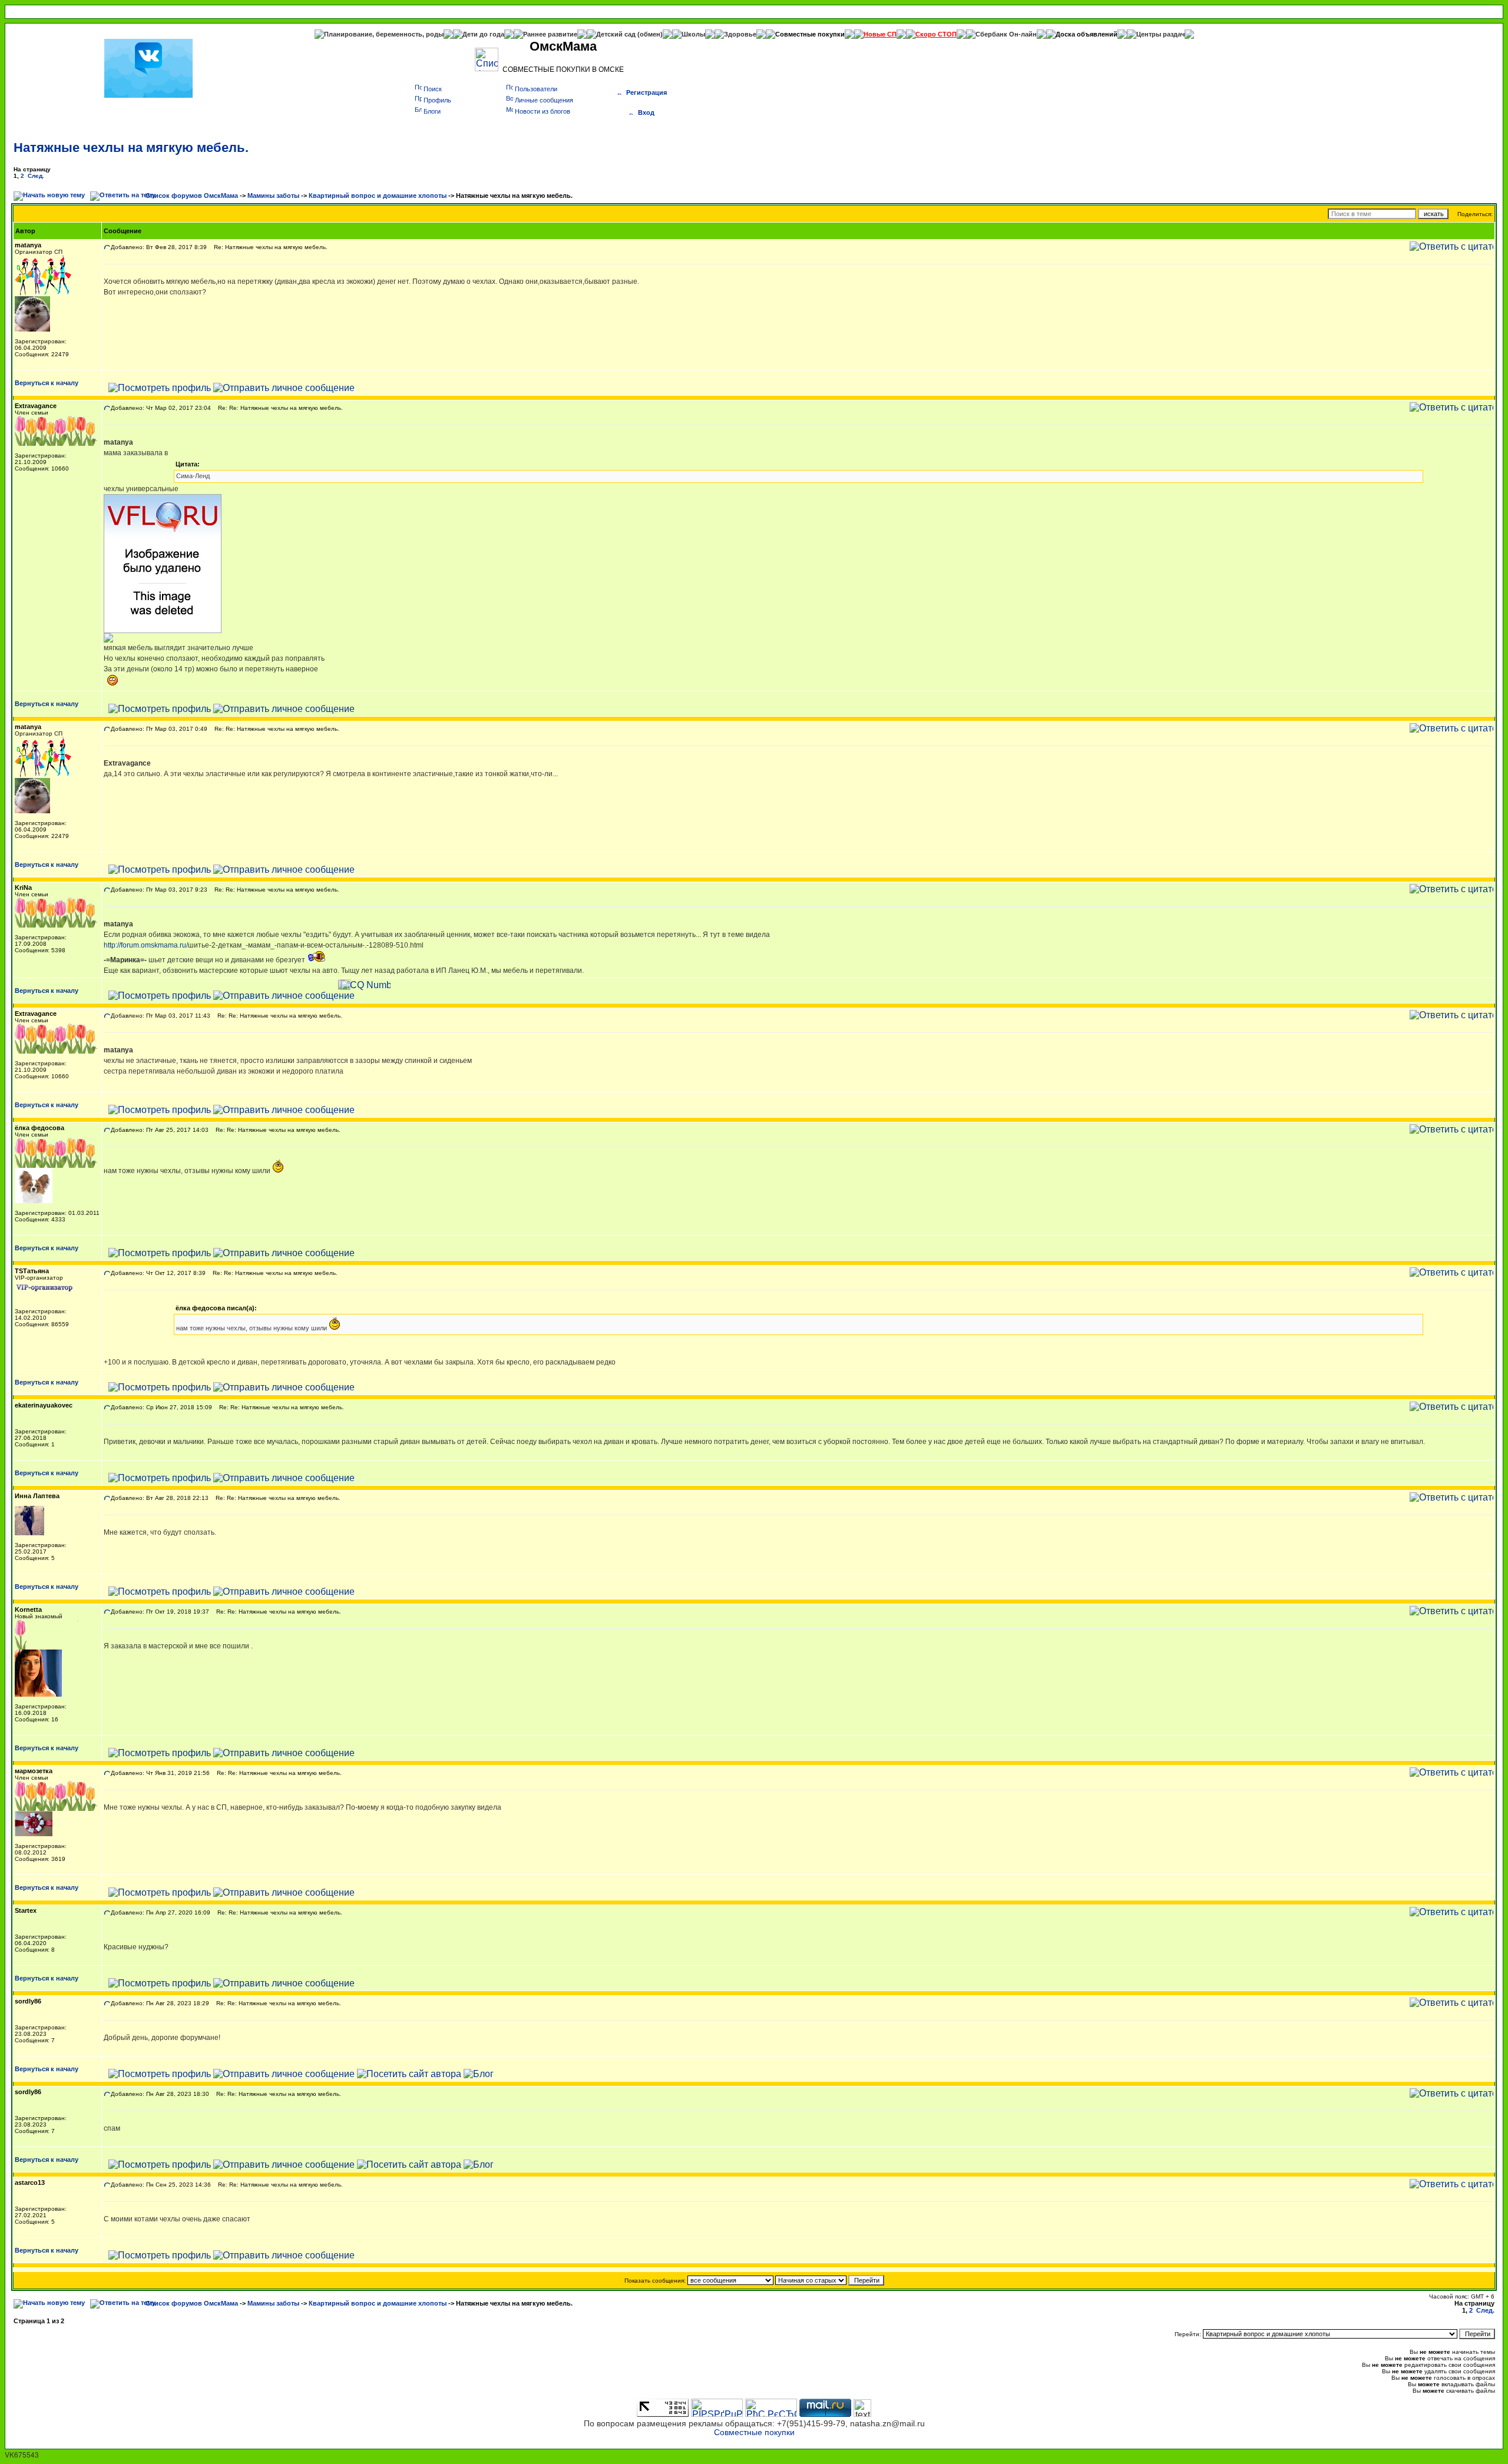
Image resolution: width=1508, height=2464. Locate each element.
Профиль (437, 100)
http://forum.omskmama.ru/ (146, 945)
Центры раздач (1160, 34)
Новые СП (880, 34)
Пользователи (536, 89)
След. (36, 176)
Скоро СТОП (936, 34)
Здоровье (740, 34)
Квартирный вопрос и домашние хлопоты (378, 196)
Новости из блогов (543, 111)
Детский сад (617, 34)
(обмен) (650, 34)
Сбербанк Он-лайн (1006, 34)
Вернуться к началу (47, 383)
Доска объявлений (1087, 34)
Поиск (433, 89)
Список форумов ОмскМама (192, 196)
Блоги (432, 111)
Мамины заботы (273, 196)
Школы (693, 34)
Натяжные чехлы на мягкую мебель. (131, 148)
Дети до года (483, 34)
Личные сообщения (544, 100)
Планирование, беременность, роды (384, 34)
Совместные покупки (810, 34)
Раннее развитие (550, 34)
